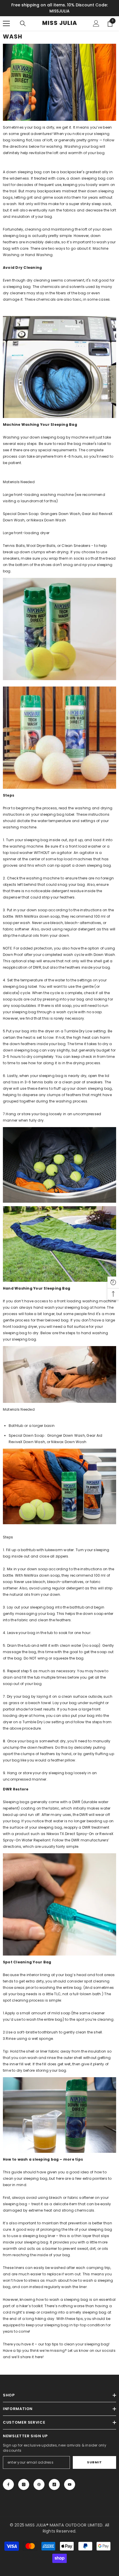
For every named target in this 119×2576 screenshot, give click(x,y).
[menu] (6, 23)
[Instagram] (24, 2484)
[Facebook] (8, 2484)
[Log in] (96, 23)
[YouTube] (70, 2484)
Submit (94, 2462)
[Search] (23, 23)
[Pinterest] (39, 2484)
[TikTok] (54, 2484)
